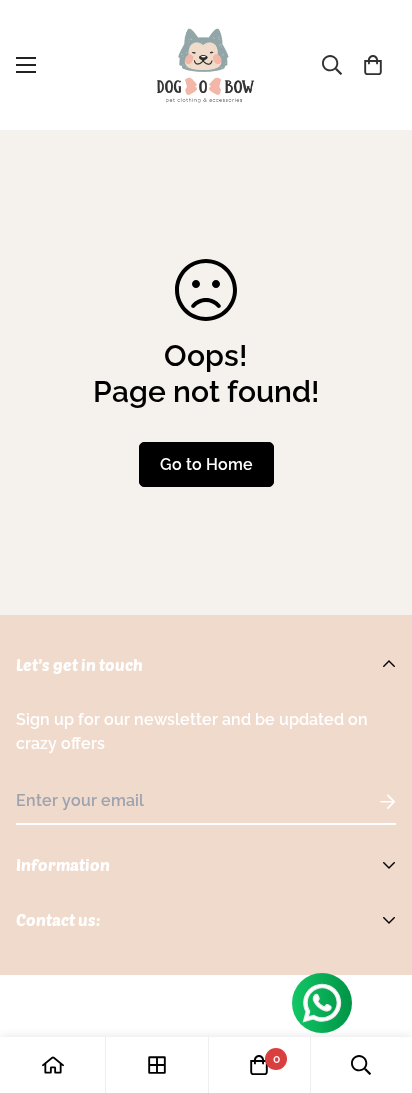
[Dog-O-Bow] (206, 65)
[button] (373, 65)
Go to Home (206, 464)
